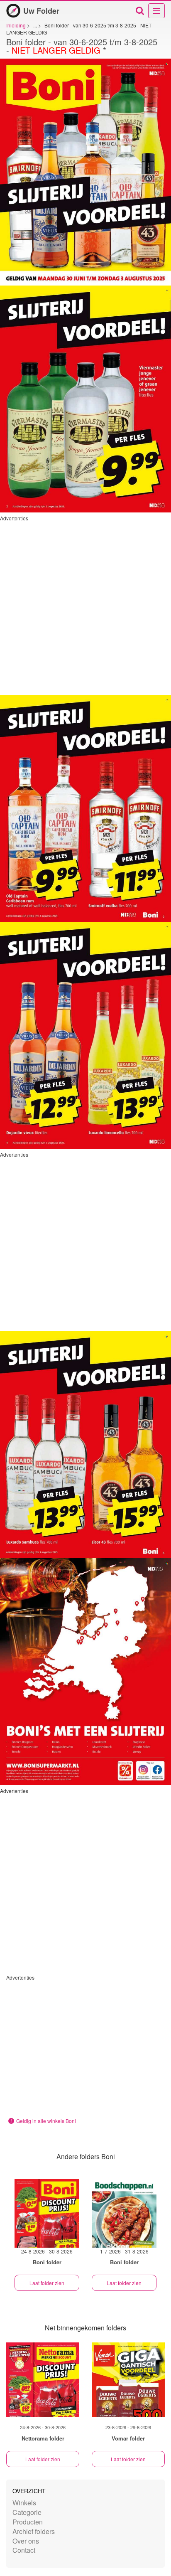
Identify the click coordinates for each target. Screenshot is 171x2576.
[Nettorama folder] (43, 2380)
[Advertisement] (85, 607)
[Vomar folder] (128, 2380)
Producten (28, 2522)
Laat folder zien (47, 2283)
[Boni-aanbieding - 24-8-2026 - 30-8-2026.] (47, 2213)
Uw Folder (41, 11)
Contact (24, 2550)
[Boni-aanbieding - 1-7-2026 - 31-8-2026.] (124, 2213)
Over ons (26, 2541)
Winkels (24, 2503)
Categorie (27, 2512)
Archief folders (34, 2531)
